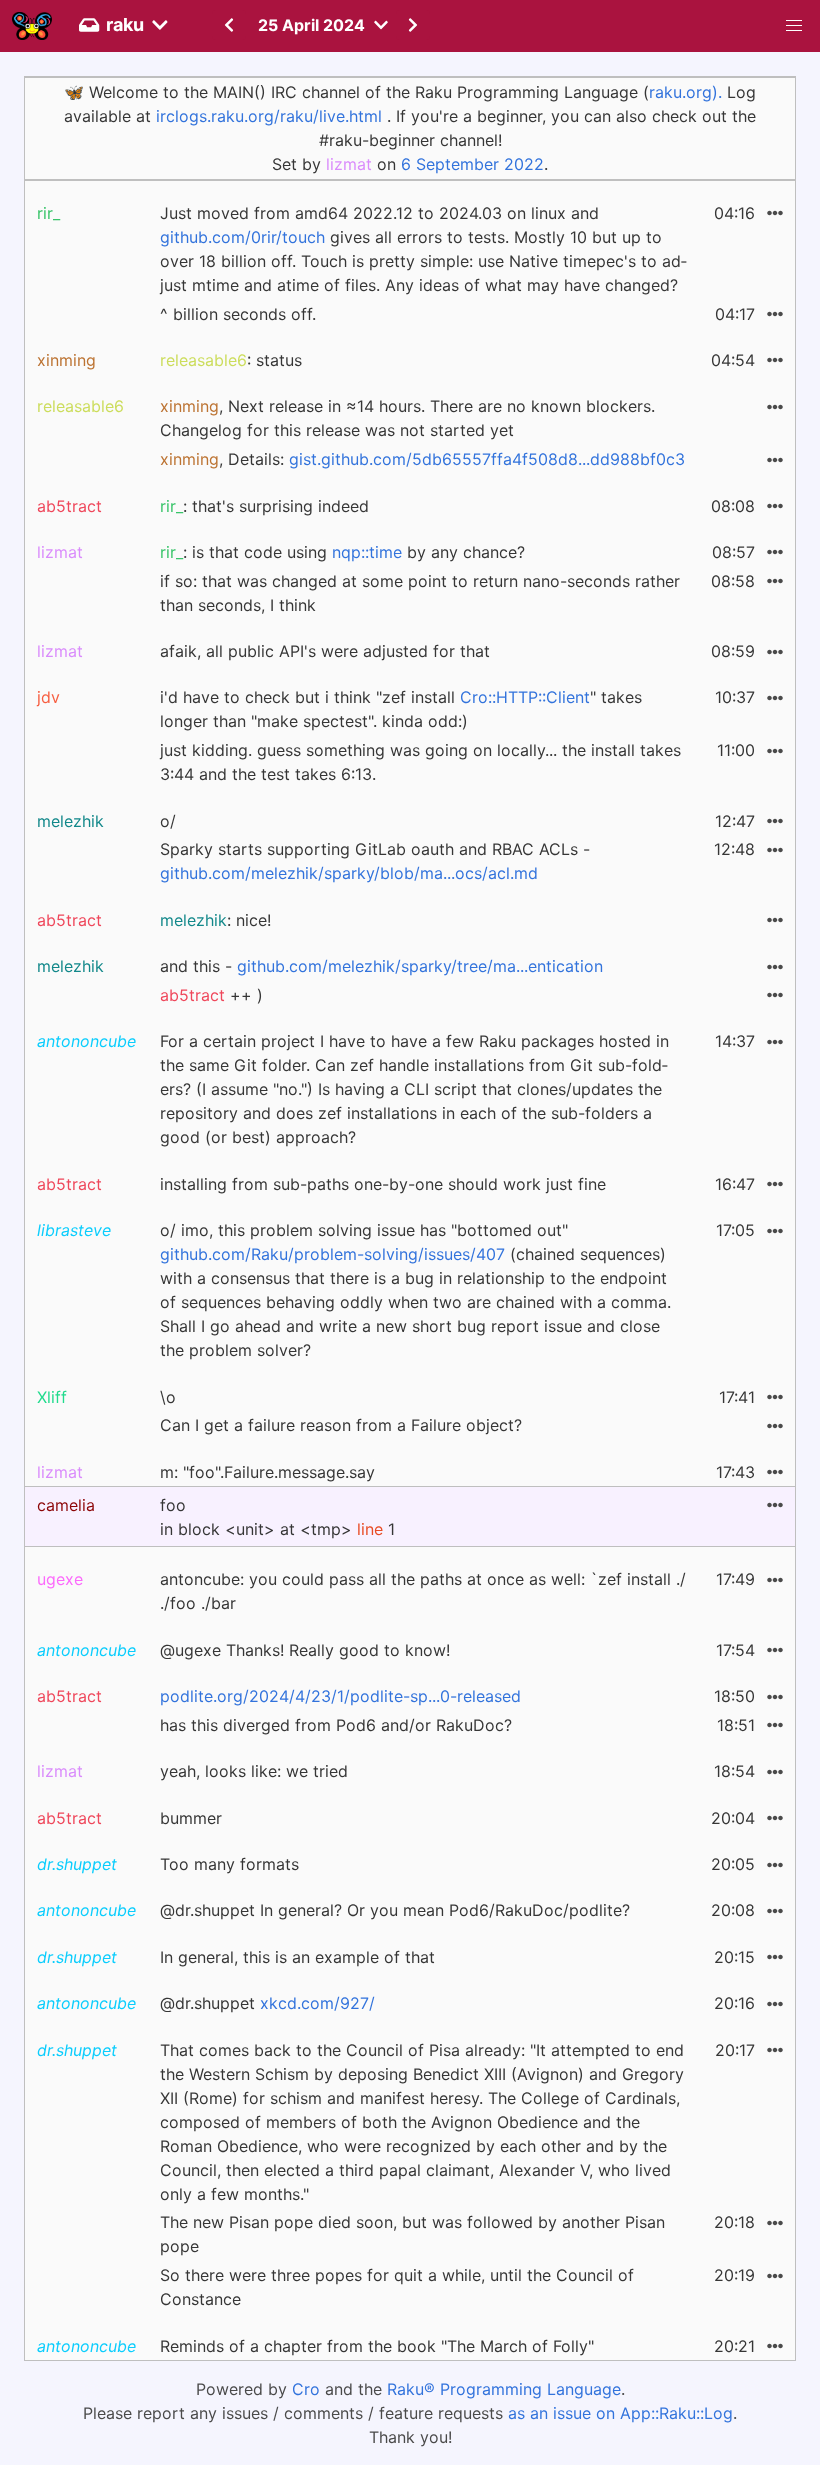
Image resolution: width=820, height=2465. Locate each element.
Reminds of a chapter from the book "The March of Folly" (377, 2346)
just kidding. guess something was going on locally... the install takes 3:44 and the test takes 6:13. (420, 762)
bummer (191, 1818)
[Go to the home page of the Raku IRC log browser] (32, 26)
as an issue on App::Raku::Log (620, 2413)
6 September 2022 (472, 164)
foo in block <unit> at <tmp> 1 (277, 1517)
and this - (381, 966)
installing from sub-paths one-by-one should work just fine (383, 1184)
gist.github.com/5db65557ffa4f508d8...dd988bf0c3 (487, 459)
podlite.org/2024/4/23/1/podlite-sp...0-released (340, 1696)
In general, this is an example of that (297, 1957)
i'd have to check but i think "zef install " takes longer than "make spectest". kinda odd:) (401, 709)
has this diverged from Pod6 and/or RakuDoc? (336, 1725)
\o (168, 1397)
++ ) (211, 995)
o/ (168, 821)
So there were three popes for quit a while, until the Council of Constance (397, 2287)
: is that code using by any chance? (342, 552)
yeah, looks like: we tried (254, 1771)
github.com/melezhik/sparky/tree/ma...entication (420, 966)
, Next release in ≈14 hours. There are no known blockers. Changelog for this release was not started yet (407, 418)
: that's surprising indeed (264, 506)
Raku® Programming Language (504, 2389)
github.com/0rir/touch (242, 237)
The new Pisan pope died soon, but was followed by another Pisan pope (412, 2234)
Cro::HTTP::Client (525, 697)
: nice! (215, 920)
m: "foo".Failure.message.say (267, 1472)
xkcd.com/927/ (317, 2003)
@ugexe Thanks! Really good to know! (305, 1650)
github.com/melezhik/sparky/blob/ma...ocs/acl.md (349, 873)
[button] (794, 26)
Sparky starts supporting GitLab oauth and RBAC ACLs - (375, 861)
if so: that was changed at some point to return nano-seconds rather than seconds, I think (420, 593)
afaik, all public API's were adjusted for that (325, 651)
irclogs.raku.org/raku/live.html (269, 116)
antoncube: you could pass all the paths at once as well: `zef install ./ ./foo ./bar (423, 1591)
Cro (306, 2389)
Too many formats (229, 1864)
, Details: (422, 459)
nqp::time (367, 552)
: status (231, 360)
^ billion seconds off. (238, 314)
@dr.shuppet (267, 2003)
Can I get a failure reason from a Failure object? (341, 1425)
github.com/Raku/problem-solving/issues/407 (332, 1254)
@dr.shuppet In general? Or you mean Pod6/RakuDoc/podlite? (395, 1910)
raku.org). (685, 92)
